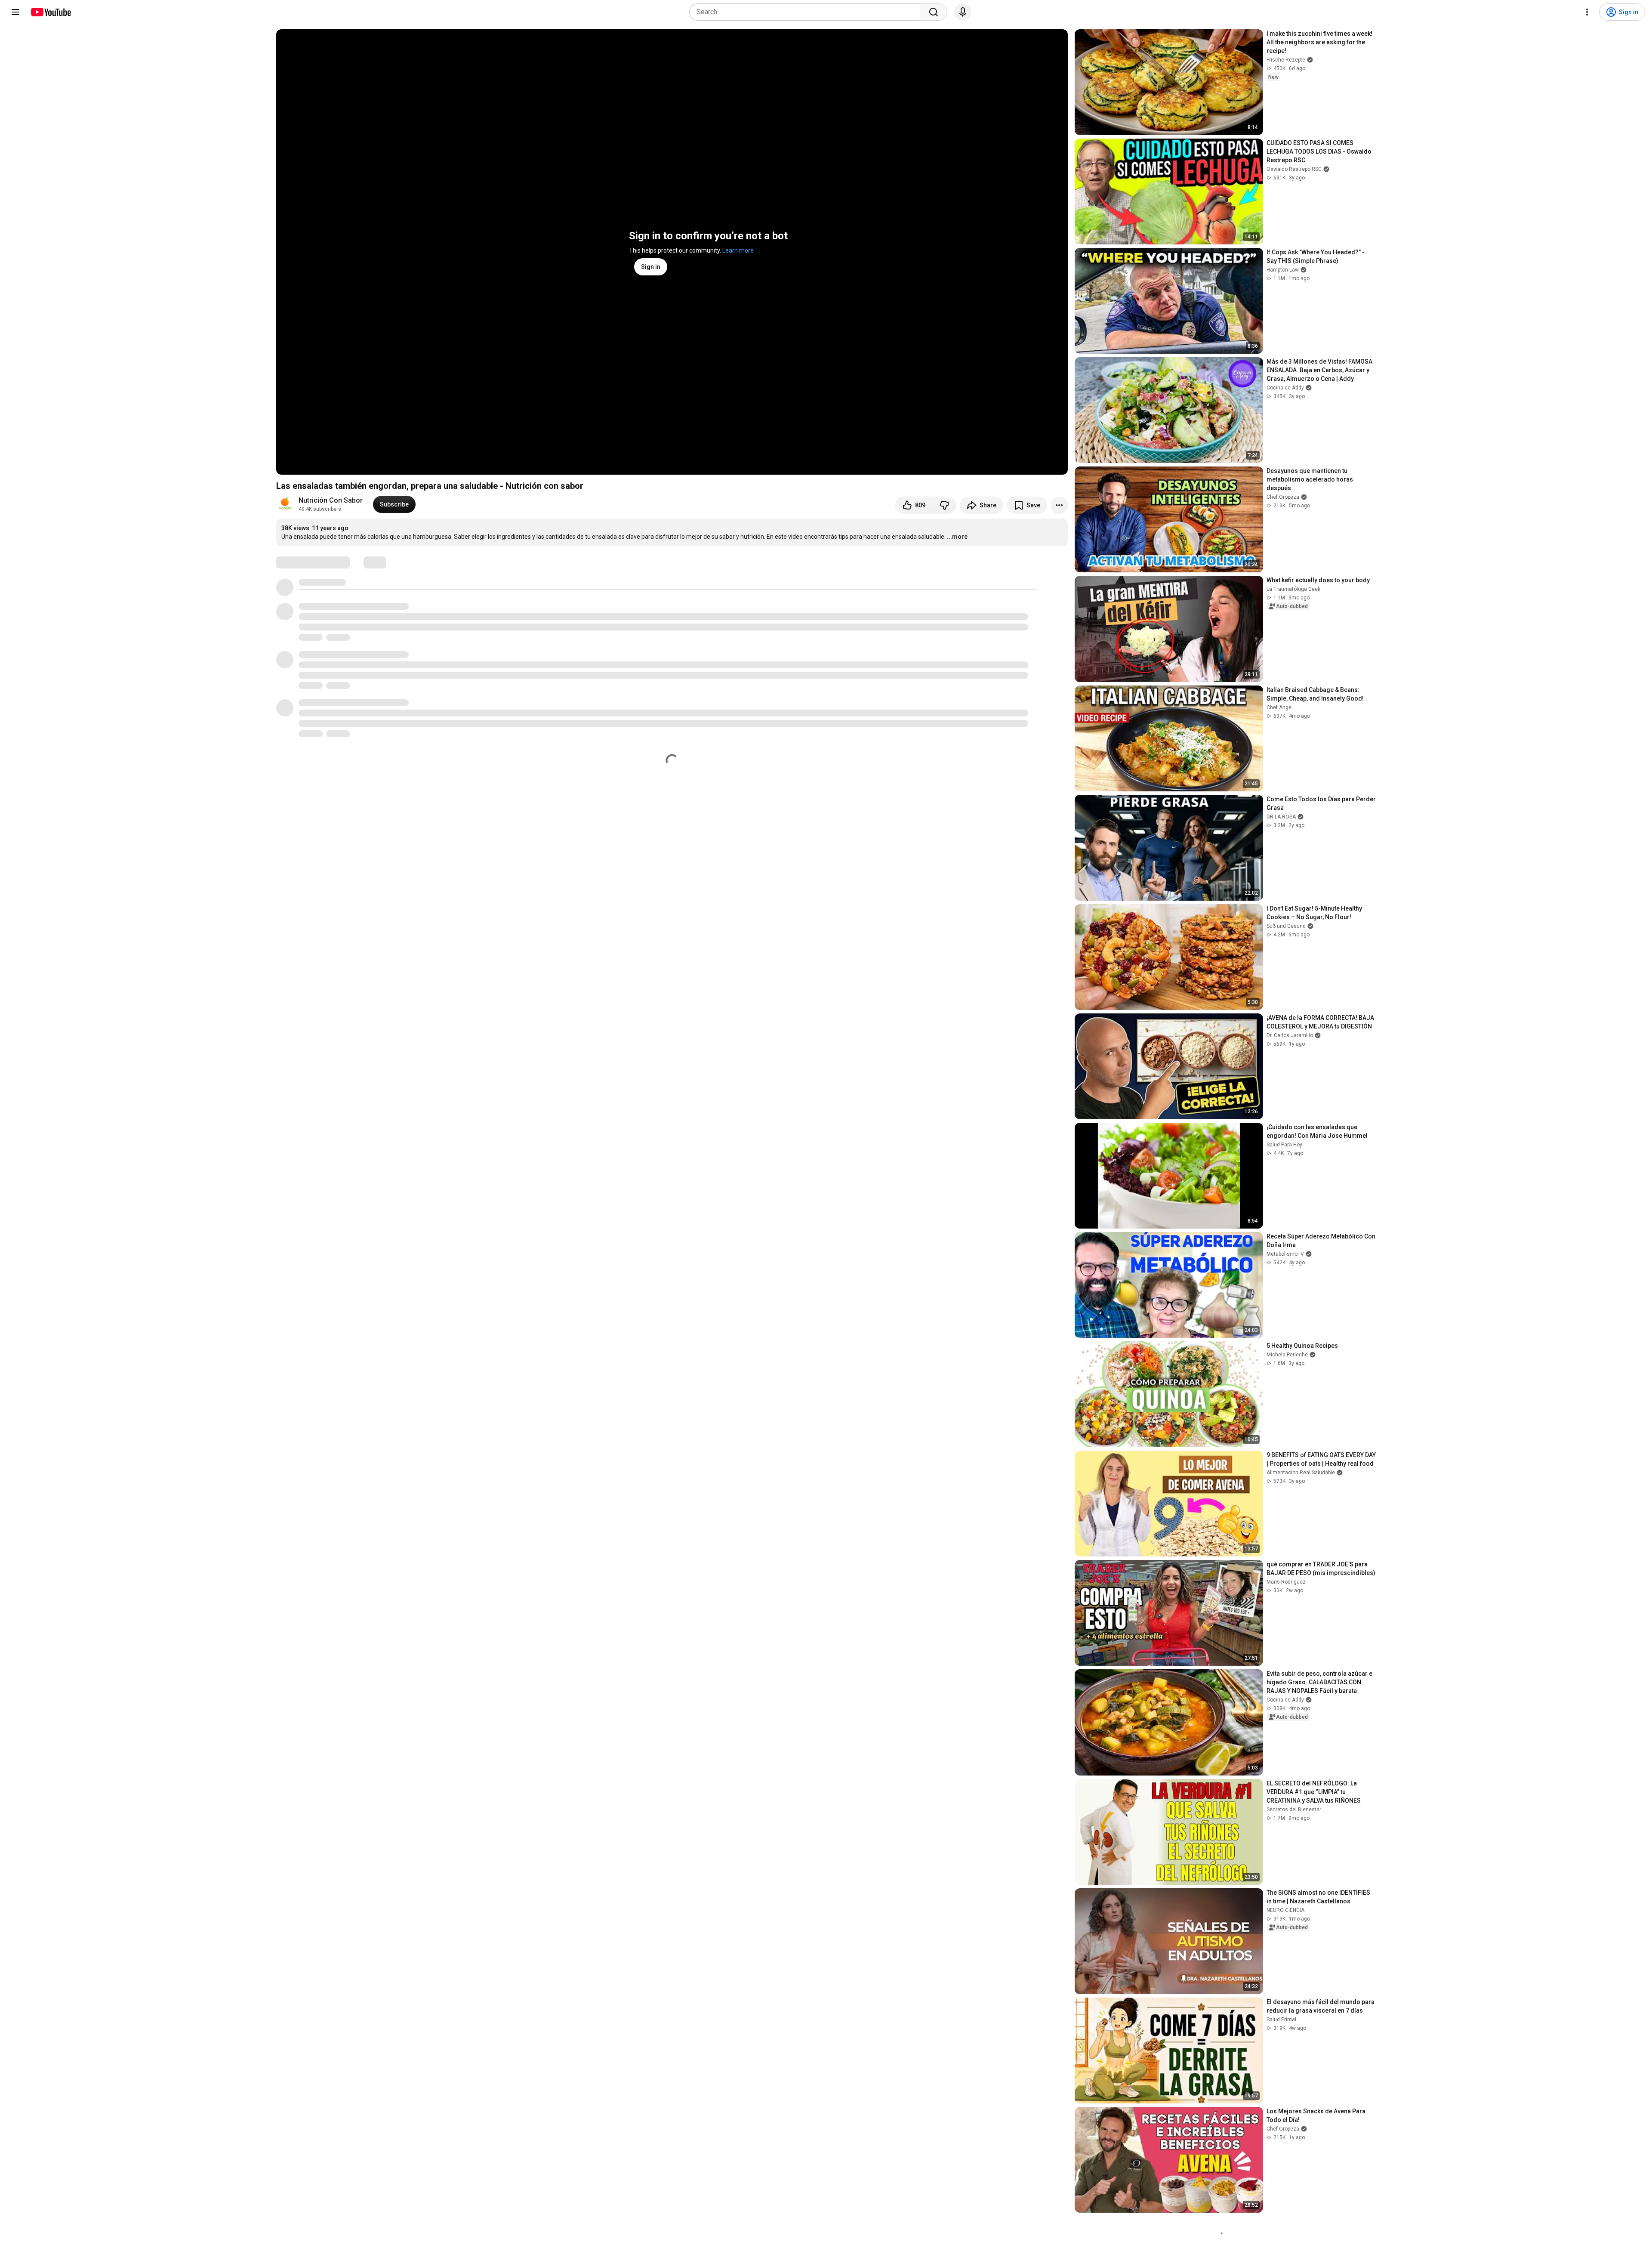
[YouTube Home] (51, 12)
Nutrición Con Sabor (331, 500)
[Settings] (1587, 12)
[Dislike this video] (944, 505)
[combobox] (807, 12)
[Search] (934, 12)
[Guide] (15, 12)
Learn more (738, 250)
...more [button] (957, 537)
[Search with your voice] (963, 12)
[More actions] (1059, 505)
